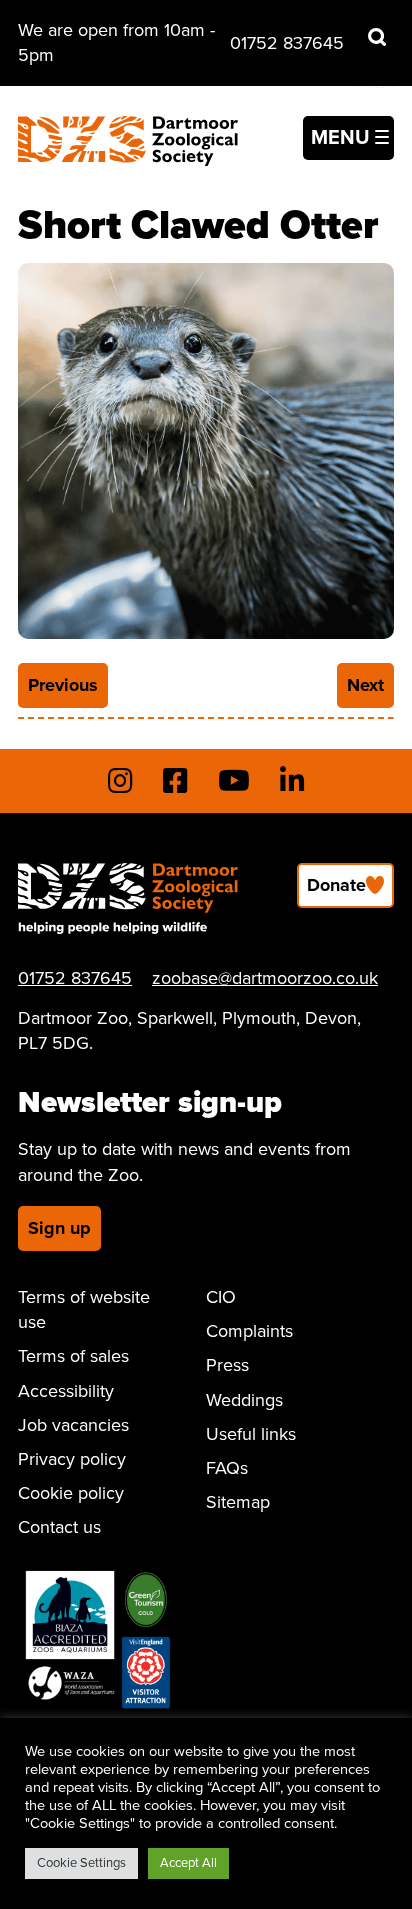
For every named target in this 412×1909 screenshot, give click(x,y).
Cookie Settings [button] (81, 1863)
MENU (340, 138)
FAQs (227, 1468)
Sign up (59, 1228)
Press (227, 1365)
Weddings (244, 1400)
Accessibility (66, 1391)
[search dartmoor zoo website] (377, 37)
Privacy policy (72, 1459)
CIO (221, 1297)
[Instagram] (120, 781)
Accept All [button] (188, 1863)
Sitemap (238, 1502)
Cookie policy (71, 1493)
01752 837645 (287, 43)
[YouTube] (234, 781)
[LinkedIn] (292, 781)
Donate (336, 885)
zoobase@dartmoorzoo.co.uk (265, 978)
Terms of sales (73, 1356)
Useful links (251, 1434)
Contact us (59, 1527)
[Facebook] (175, 781)
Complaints (249, 1331)
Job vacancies (73, 1425)
